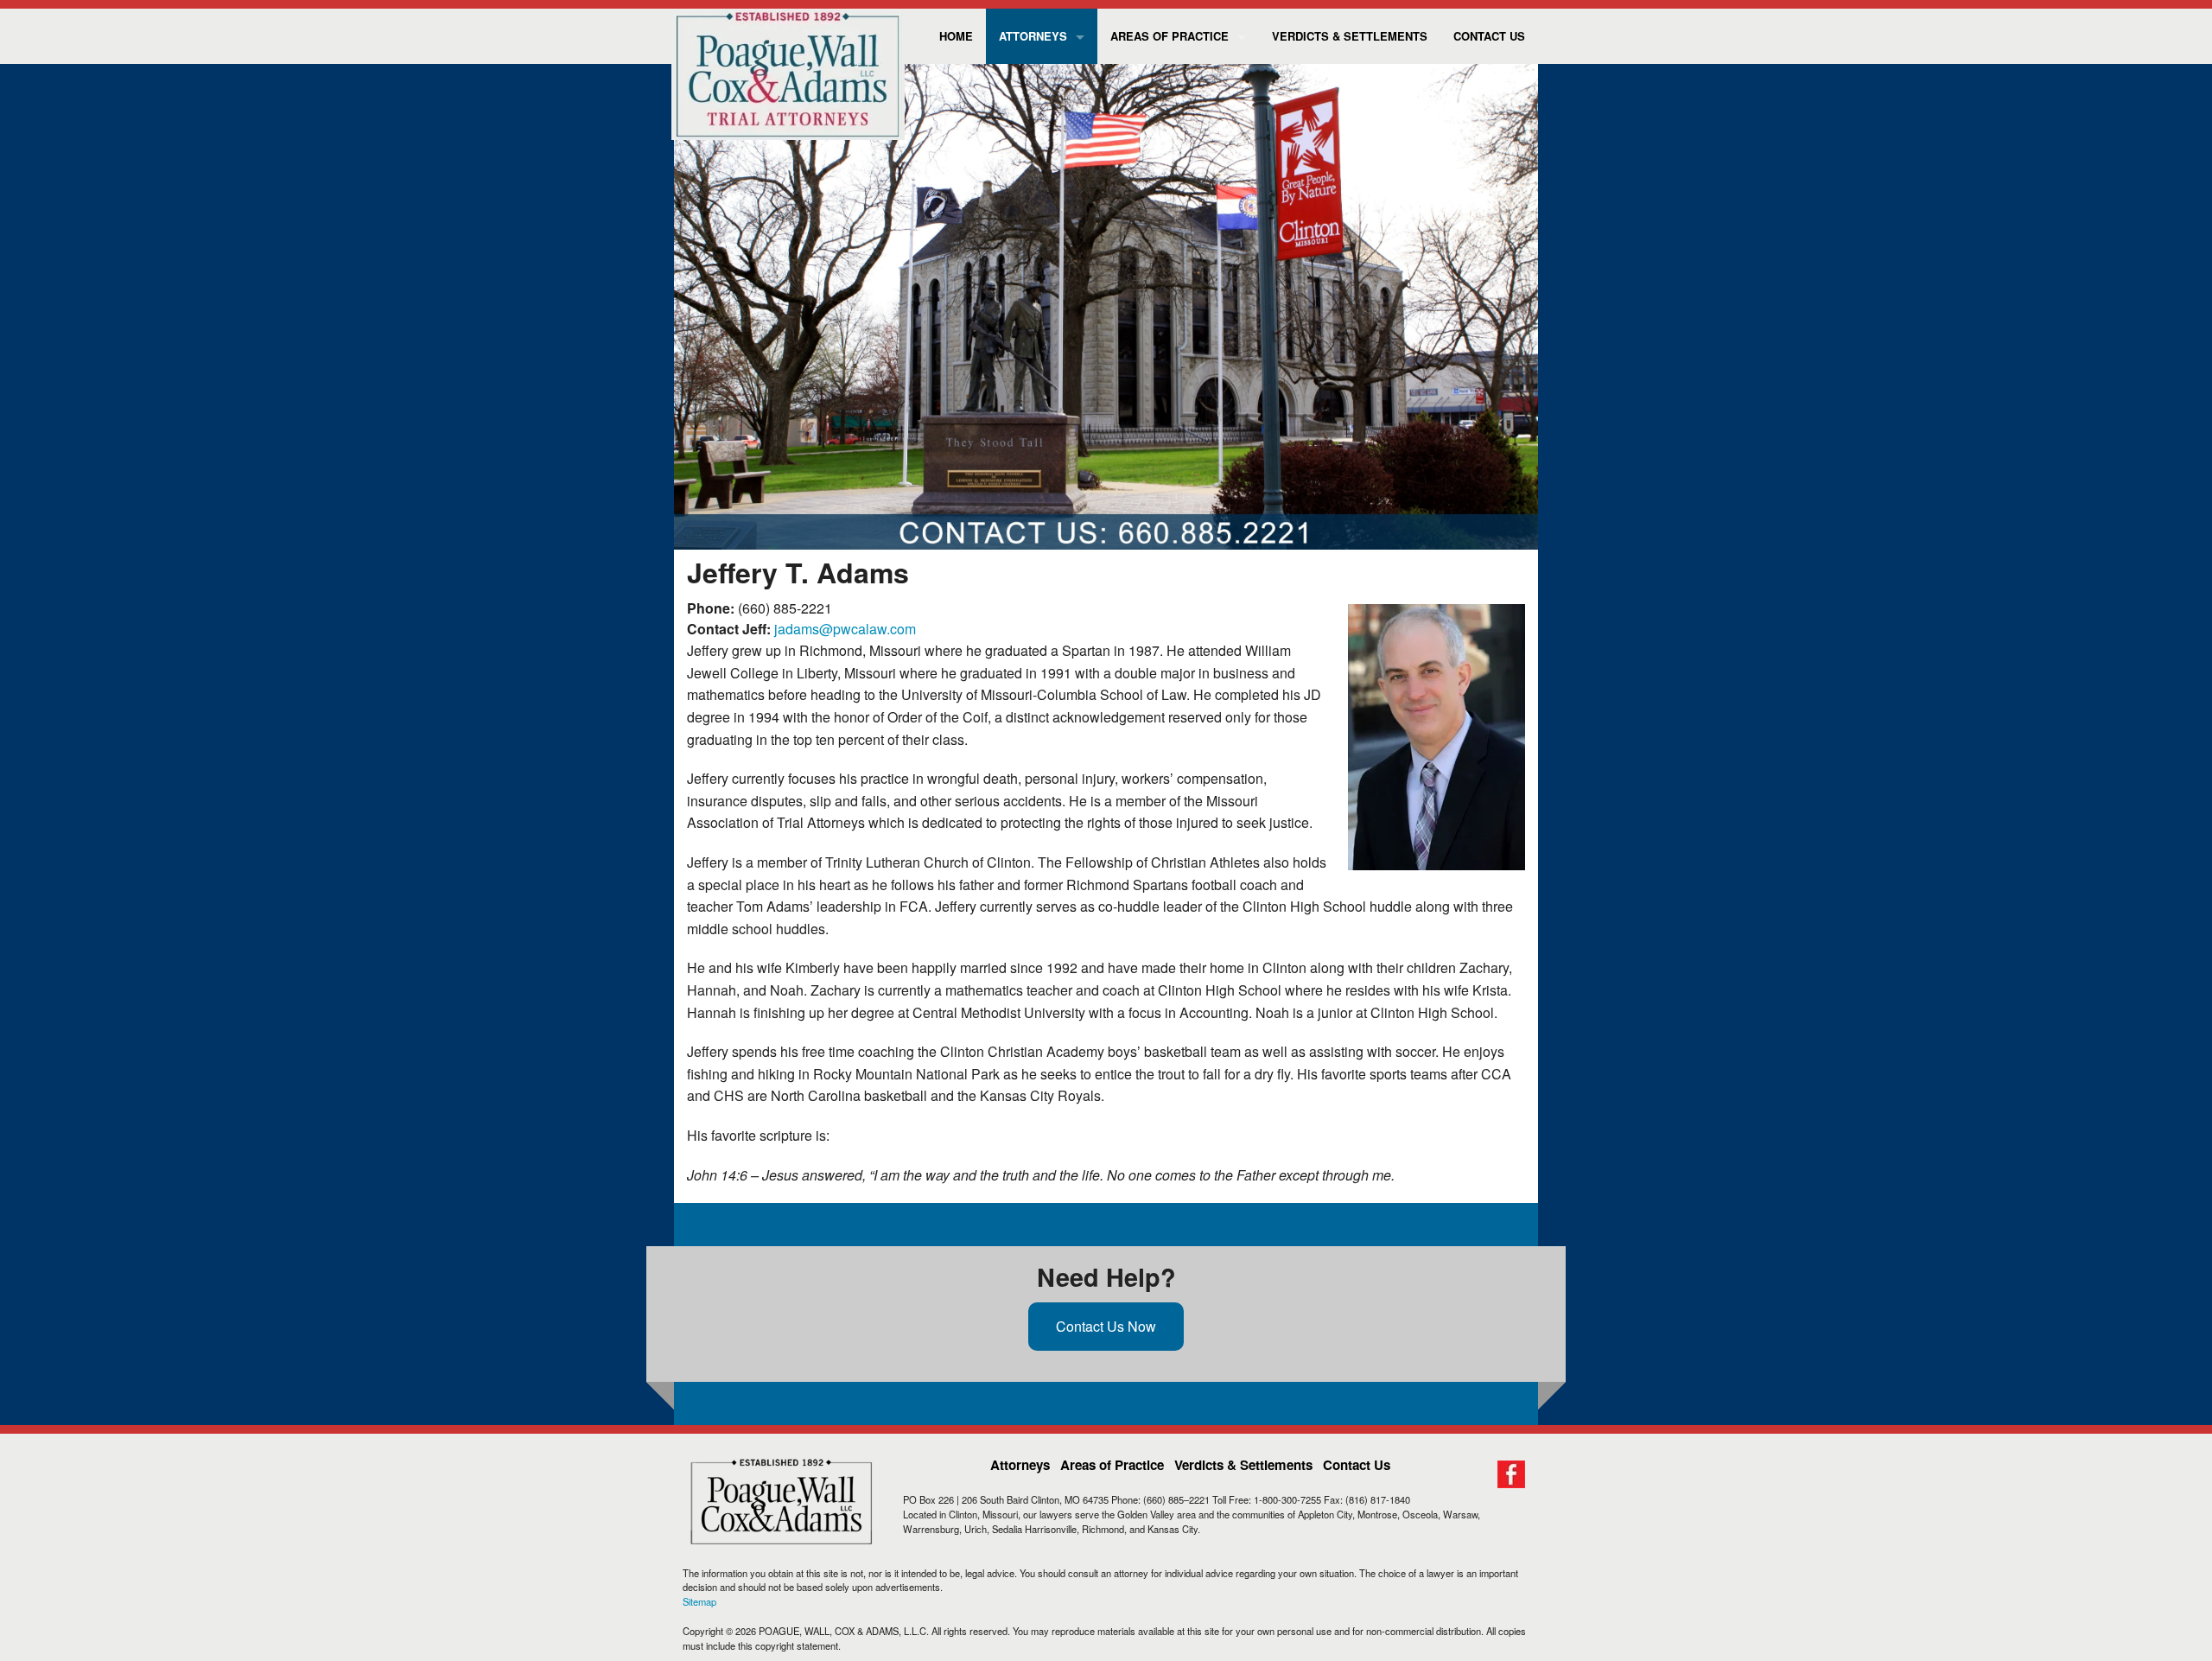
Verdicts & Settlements (1350, 36)
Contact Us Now (1106, 1326)
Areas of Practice (1170, 36)
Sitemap (699, 1601)
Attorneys (1033, 36)
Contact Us (1489, 36)
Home (956, 36)
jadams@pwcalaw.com (845, 629)
